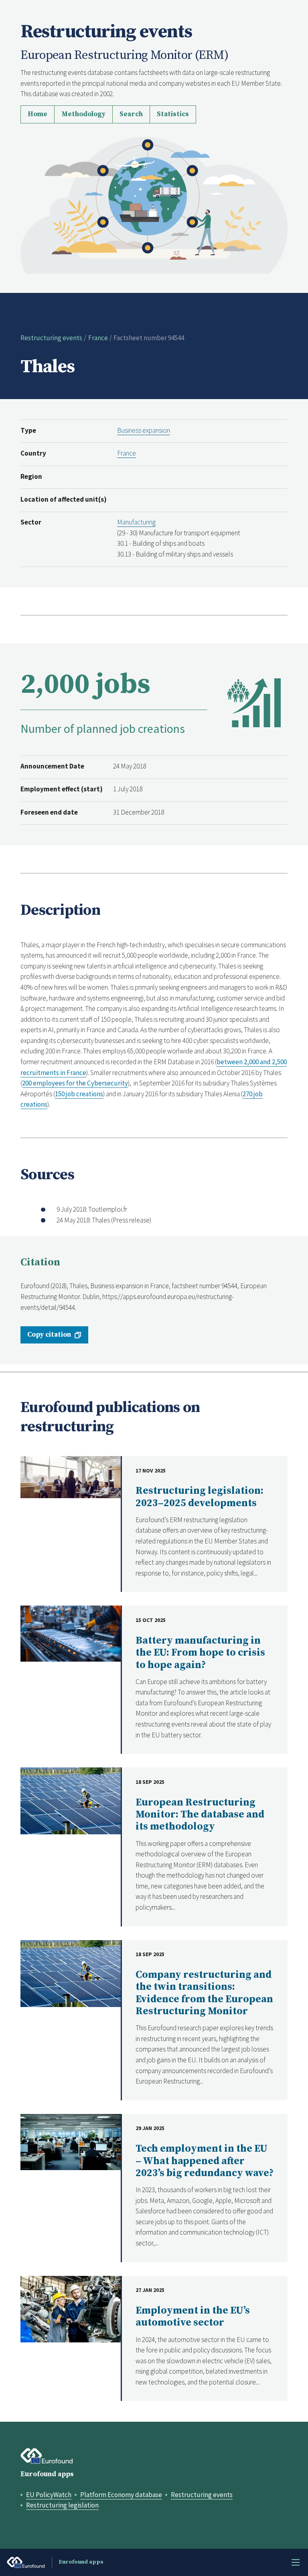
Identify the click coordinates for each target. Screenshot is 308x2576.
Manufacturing (136, 522)
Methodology (83, 114)
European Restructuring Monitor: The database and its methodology (200, 1815)
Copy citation (49, 1335)
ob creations (85, 1094)
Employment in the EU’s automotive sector (193, 2317)
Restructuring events (51, 338)
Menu (296, 2562)
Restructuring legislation (62, 2505)
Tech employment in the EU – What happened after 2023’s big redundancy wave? (205, 2161)
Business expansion (144, 430)
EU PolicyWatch (49, 2495)
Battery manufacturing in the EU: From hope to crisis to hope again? (200, 1653)
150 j (61, 1094)
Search (131, 114)
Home (37, 114)
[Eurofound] (47, 2456)
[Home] (154, 204)
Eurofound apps (47, 2474)
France (98, 338)
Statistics (173, 114)
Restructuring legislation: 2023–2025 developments (200, 1497)
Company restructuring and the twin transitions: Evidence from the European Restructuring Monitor (204, 1993)
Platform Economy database (121, 2495)
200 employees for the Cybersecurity (75, 1083)
